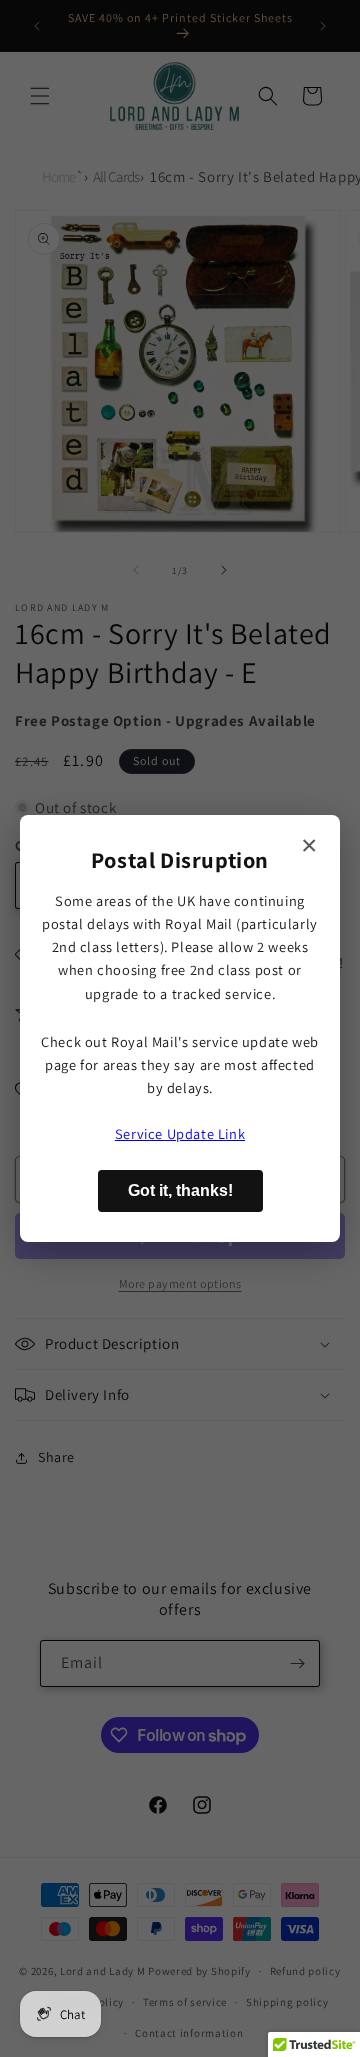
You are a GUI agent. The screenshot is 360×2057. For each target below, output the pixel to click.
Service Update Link (180, 1133)
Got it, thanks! (180, 1190)
